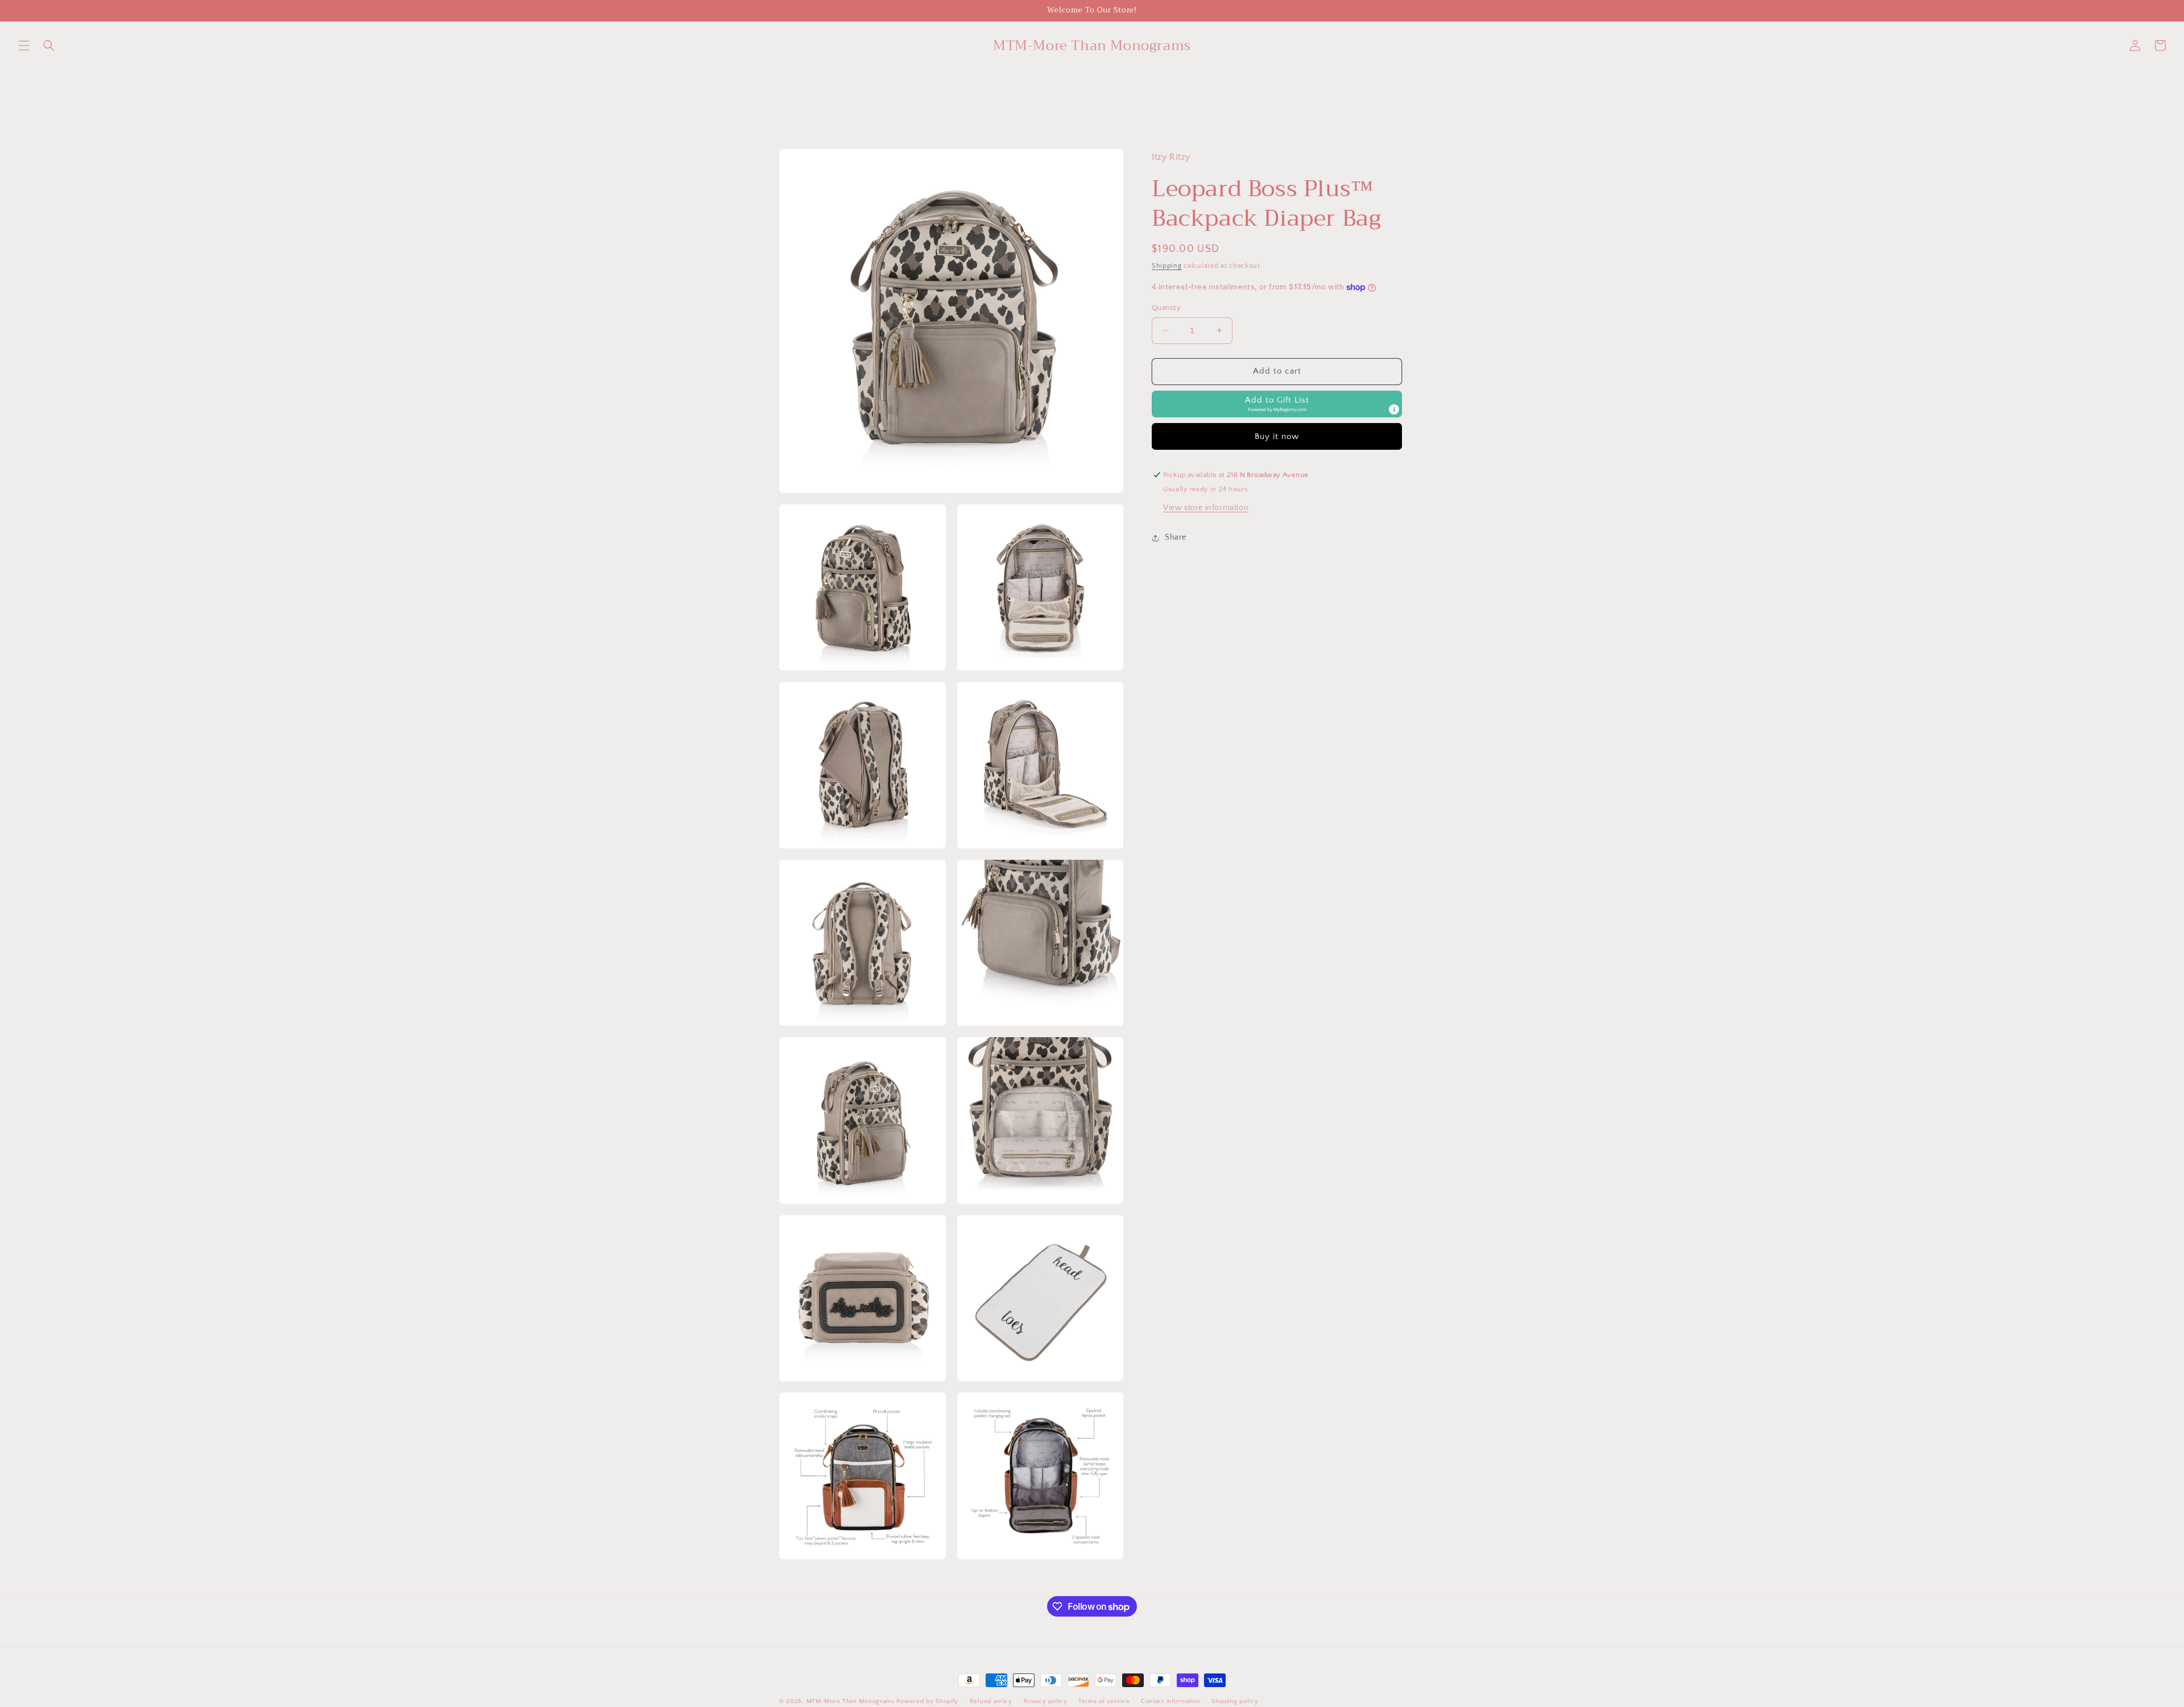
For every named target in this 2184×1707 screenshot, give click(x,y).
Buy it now (1277, 436)
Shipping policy (1235, 1701)
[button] (24, 45)
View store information (1206, 508)
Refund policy (991, 1701)
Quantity (1166, 308)
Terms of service (1104, 1701)
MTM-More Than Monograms (851, 1701)
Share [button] (1176, 537)
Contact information (1170, 1701)
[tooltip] (1394, 409)
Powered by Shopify (927, 1701)
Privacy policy (1046, 1701)
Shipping (1167, 266)
